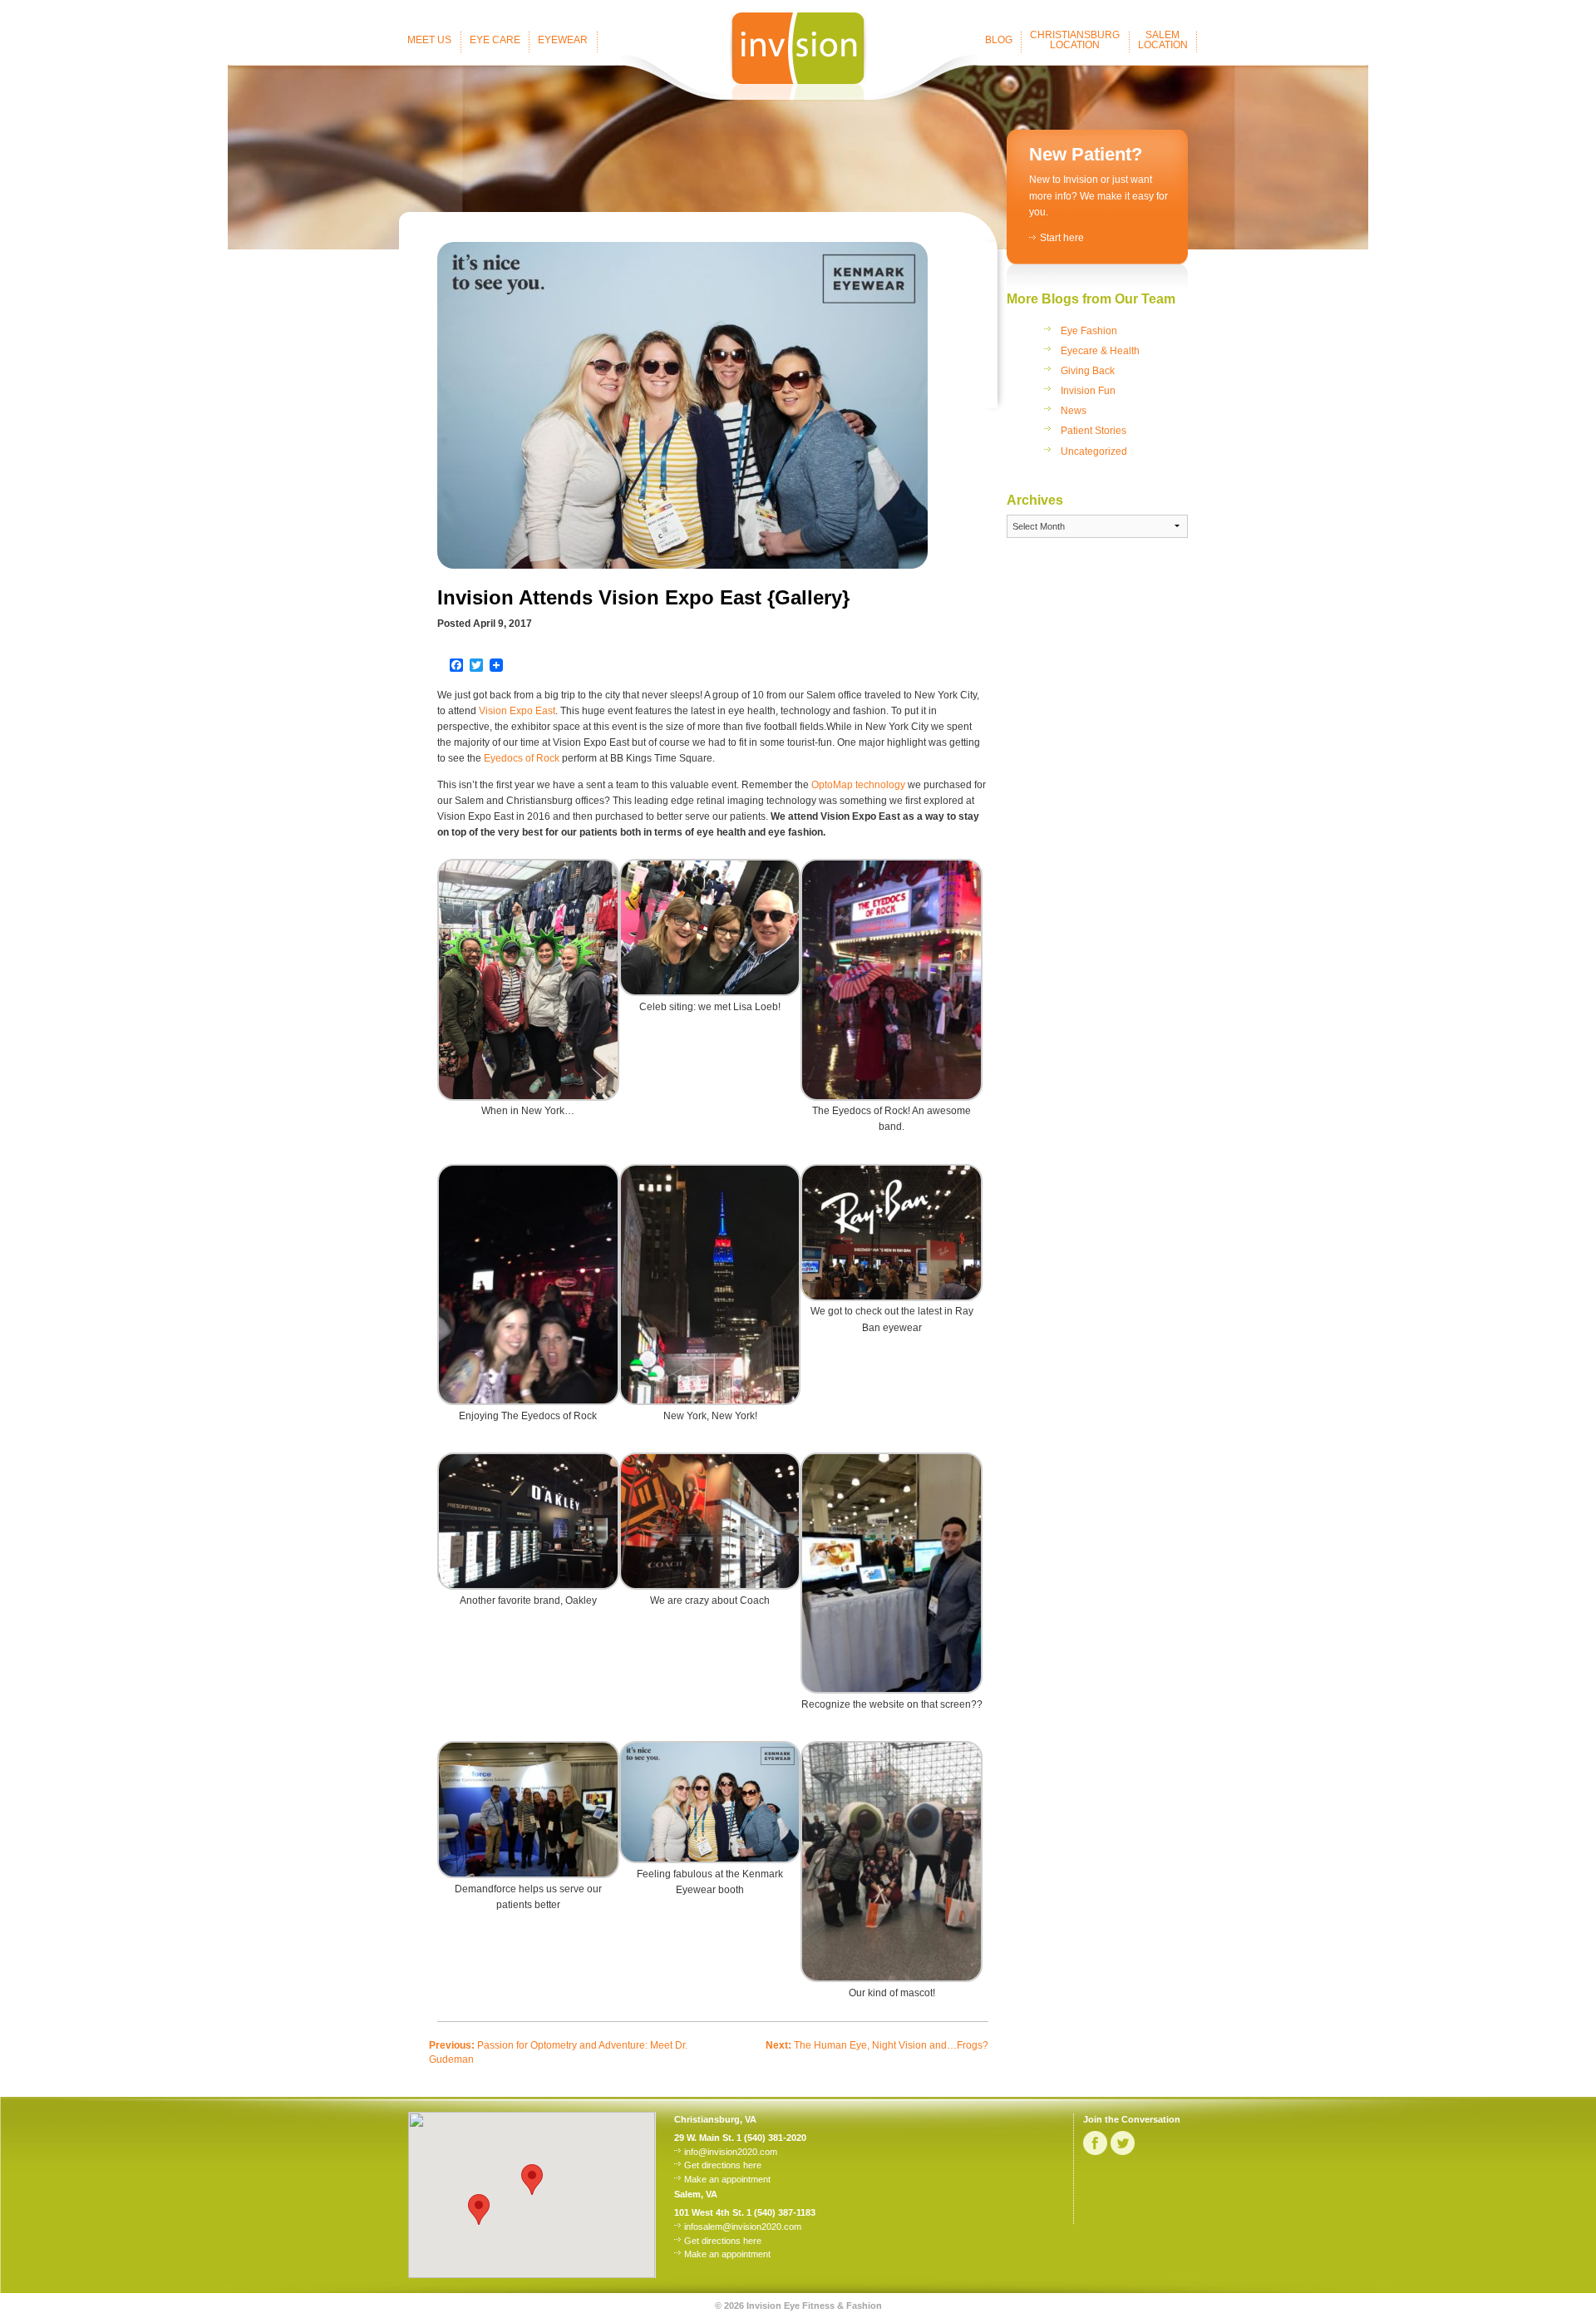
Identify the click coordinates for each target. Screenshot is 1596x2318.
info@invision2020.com (731, 2152)
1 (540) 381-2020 (771, 2138)
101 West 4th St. (709, 2212)
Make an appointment (727, 2179)
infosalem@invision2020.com (743, 2227)
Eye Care (495, 40)
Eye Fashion (1089, 331)
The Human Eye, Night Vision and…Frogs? (877, 2045)
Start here (1062, 238)
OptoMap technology (858, 785)
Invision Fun (1088, 391)
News (1074, 411)
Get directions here (723, 2165)
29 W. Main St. (704, 2138)
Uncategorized (1094, 451)
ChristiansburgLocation (1075, 40)
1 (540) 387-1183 (781, 2212)
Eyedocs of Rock (522, 758)
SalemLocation (1163, 40)
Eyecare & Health (1100, 351)
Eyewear (563, 40)
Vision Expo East (517, 711)
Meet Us (429, 40)
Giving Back (1088, 371)
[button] (479, 2209)
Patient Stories (1094, 431)
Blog (999, 40)
